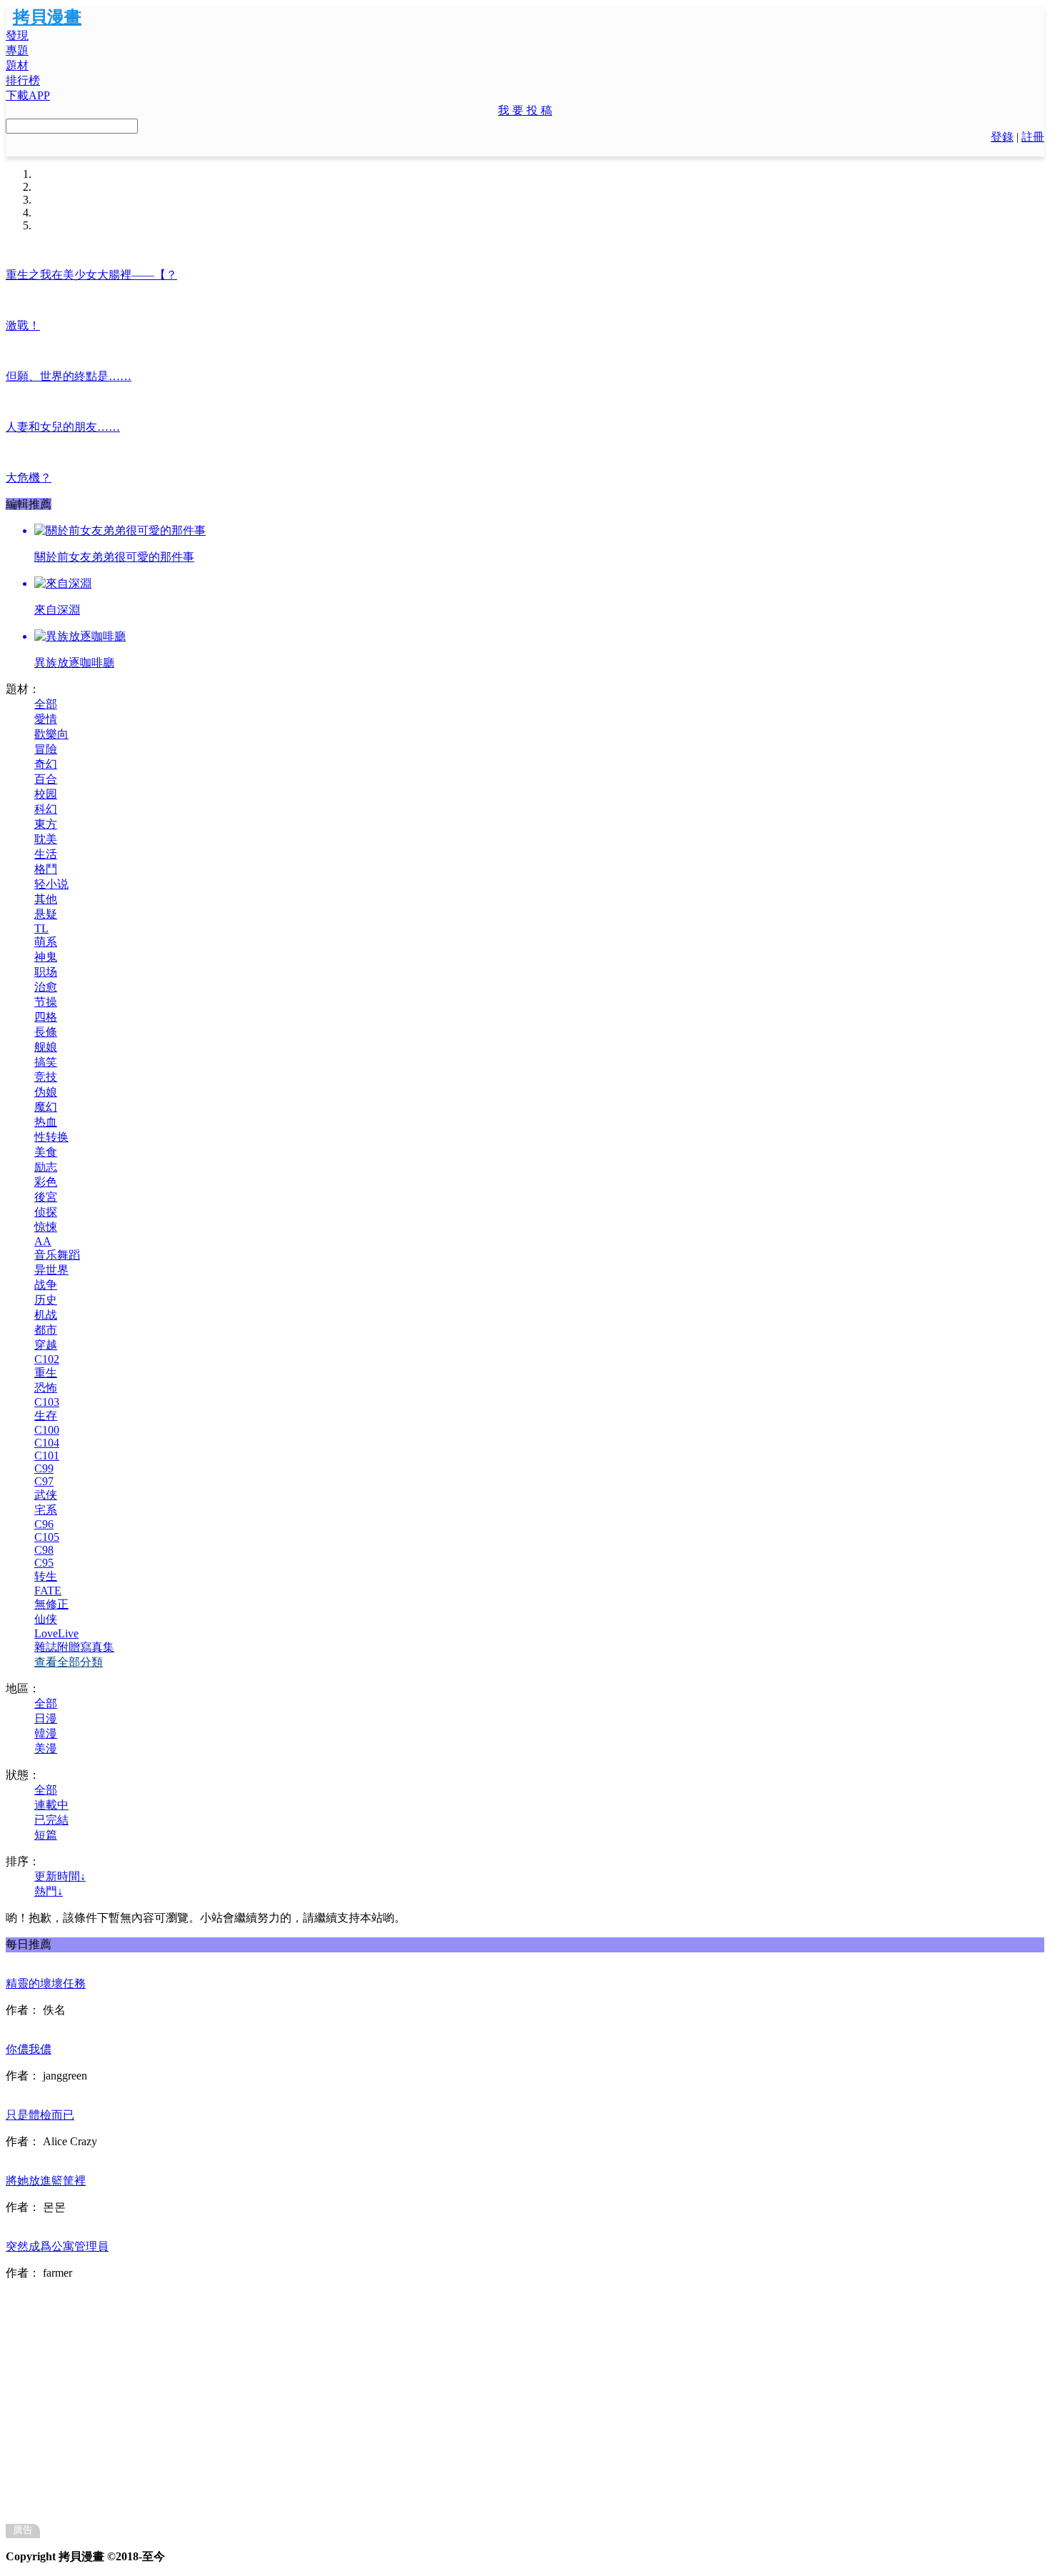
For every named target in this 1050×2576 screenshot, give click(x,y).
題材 (17, 65)
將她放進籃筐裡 (46, 2181)
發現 (17, 35)
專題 (17, 50)
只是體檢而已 (40, 2115)
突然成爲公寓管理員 (57, 2246)
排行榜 (23, 80)
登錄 (1002, 137)
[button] (525, 111)
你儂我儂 (29, 2049)
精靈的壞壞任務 (46, 1983)
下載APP (28, 95)
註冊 (1033, 137)
